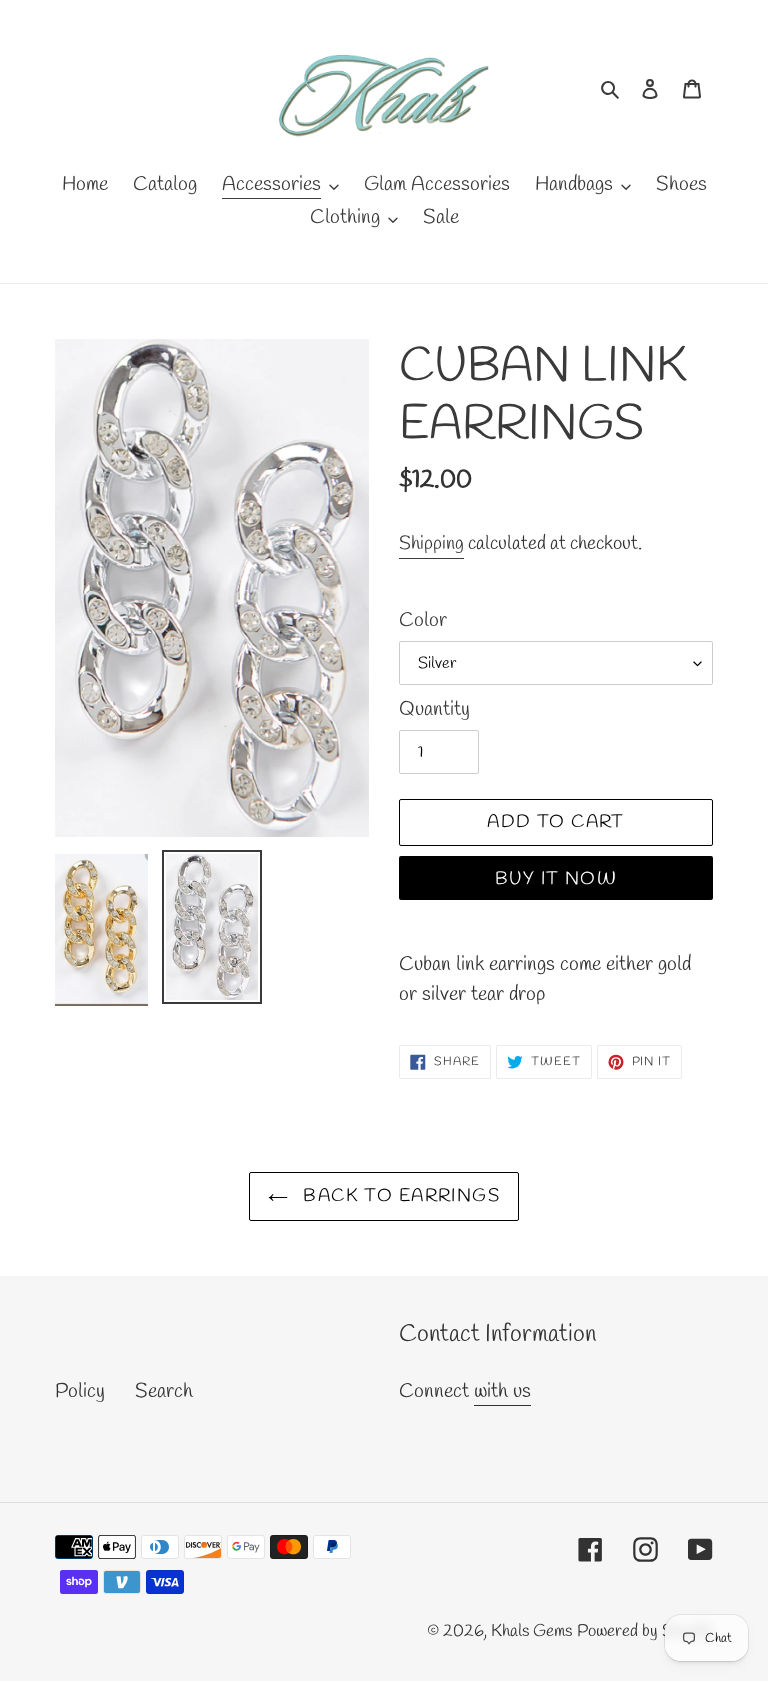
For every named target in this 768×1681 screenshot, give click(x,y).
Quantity (434, 709)
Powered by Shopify (645, 1631)
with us (502, 1391)
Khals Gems (531, 1631)
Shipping (431, 544)
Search (164, 1391)
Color (423, 620)
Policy (80, 1391)
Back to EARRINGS (399, 1196)
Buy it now (556, 879)
